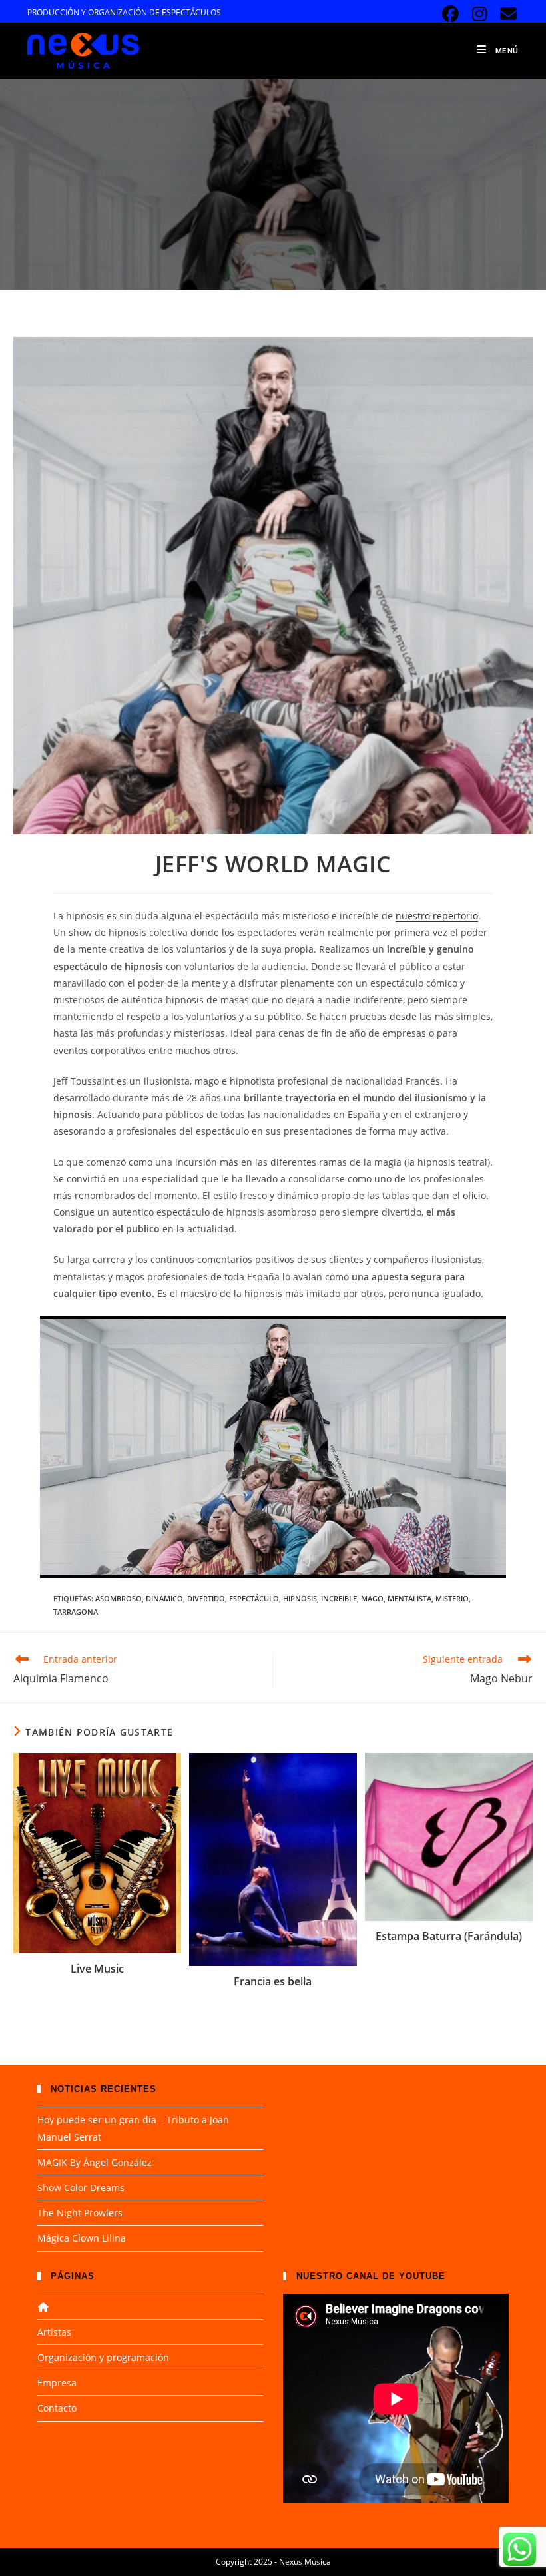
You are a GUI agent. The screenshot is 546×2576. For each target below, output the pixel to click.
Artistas (54, 2332)
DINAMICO (164, 1598)
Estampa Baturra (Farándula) (449, 1936)
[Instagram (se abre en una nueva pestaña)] (480, 14)
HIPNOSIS (300, 1598)
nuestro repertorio (437, 916)
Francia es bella (273, 1981)
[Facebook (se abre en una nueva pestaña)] (450, 14)
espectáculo (254, 1598)
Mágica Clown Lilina (82, 2238)
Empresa (57, 2383)
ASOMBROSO (119, 1598)
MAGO (372, 1598)
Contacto (57, 2408)
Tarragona (76, 1612)
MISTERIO (452, 1598)
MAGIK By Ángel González (95, 2162)
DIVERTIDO (206, 1598)
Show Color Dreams (81, 2188)
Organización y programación (103, 2357)
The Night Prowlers (80, 2213)
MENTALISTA (409, 1598)
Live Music (97, 1969)
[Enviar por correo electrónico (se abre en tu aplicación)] (506, 14)
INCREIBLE (339, 1598)
